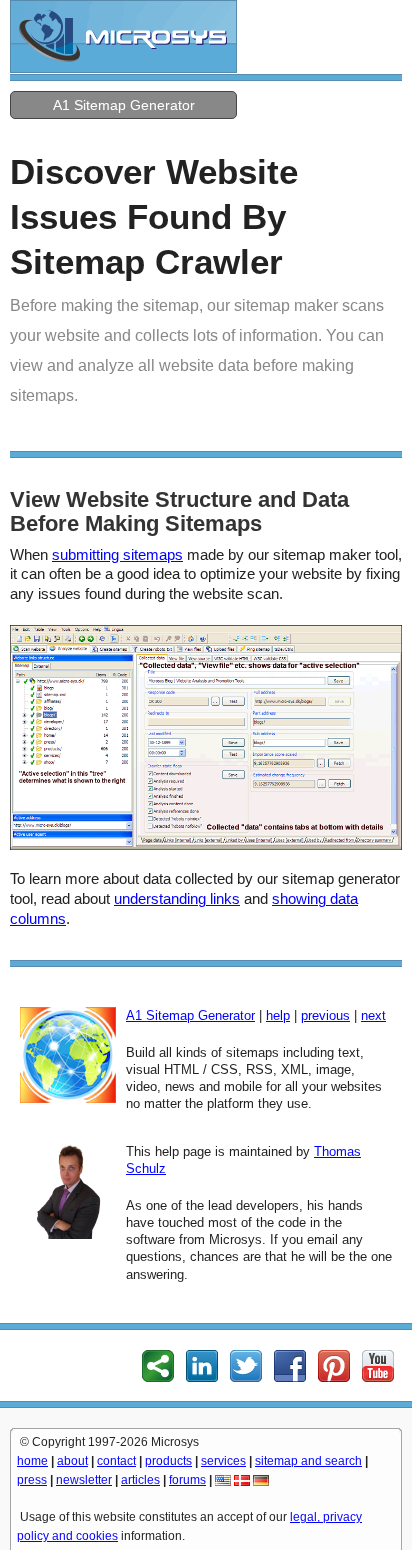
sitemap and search (308, 1461)
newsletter (84, 1480)
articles (140, 1480)
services (223, 1461)
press (32, 1480)
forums (187, 1480)
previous (325, 1015)
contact (116, 1461)
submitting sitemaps (117, 555)
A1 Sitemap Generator (124, 105)
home (32, 1461)
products (168, 1461)
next (373, 1015)
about (72, 1461)
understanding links (177, 899)
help (278, 1015)
